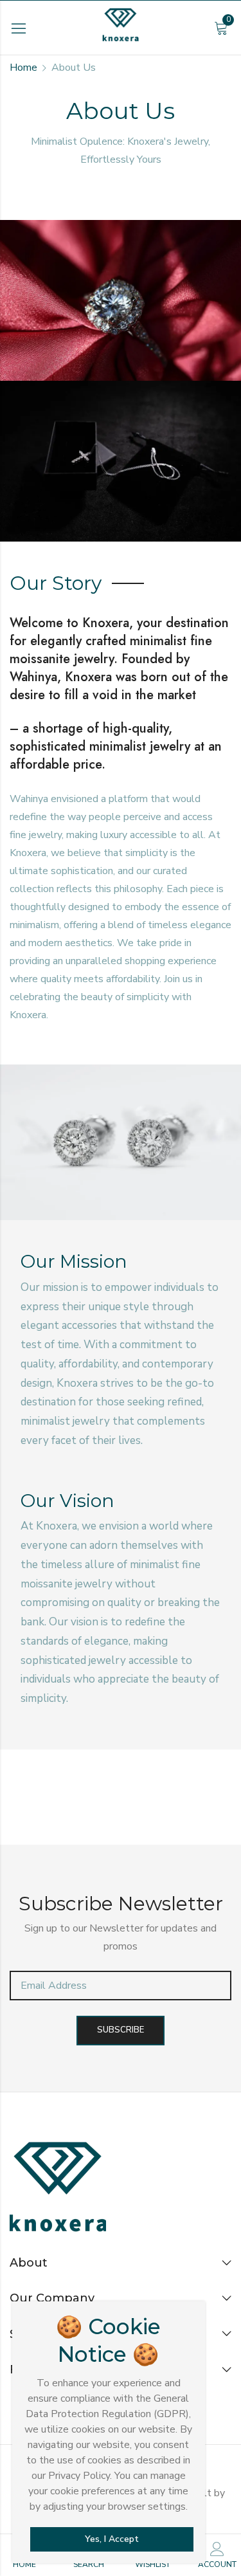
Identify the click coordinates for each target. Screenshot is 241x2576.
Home (23, 68)
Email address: (121, 1986)
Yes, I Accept (112, 2539)
